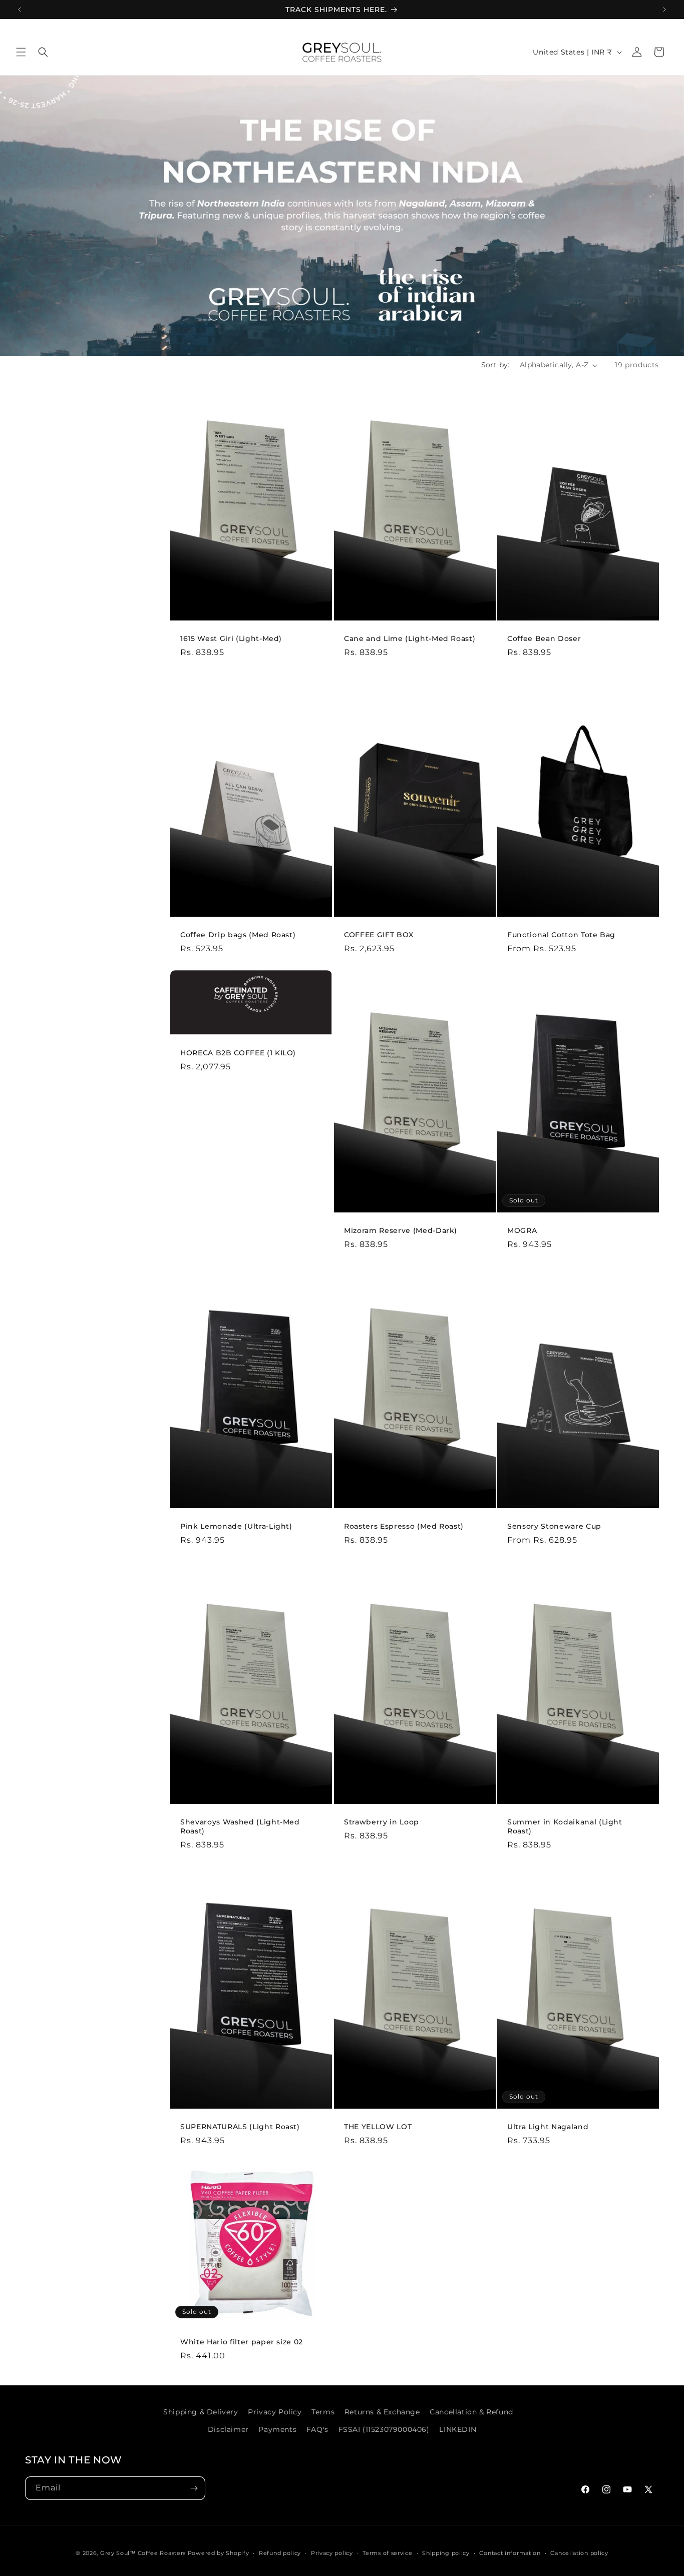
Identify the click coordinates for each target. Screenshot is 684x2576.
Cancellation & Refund (471, 2412)
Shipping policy (446, 2553)
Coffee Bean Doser (544, 638)
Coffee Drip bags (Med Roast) (238, 934)
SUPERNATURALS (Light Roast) (240, 2127)
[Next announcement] (664, 10)
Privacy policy (332, 2553)
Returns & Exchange (382, 2412)
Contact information (510, 2553)
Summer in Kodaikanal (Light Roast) (565, 1826)
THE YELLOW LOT (378, 2127)
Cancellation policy (579, 2553)
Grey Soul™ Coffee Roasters (143, 2553)
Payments (277, 2429)
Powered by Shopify (219, 2553)
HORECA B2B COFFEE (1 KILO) (238, 1053)
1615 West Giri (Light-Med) (231, 638)
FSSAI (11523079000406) (384, 2429)
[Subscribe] (194, 2488)
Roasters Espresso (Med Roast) (404, 1526)
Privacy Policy (275, 2412)
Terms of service (387, 2553)
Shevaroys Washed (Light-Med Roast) (240, 1826)
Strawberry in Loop (382, 1822)
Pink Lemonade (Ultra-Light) (236, 1526)
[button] (21, 52)
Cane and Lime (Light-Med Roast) (410, 638)
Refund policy (280, 2553)
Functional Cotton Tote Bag (561, 934)
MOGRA (522, 1230)
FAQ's (317, 2429)
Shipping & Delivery (201, 2412)
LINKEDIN (458, 2429)
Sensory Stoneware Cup (554, 1526)
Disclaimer (228, 2429)
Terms (323, 2412)
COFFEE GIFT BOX (379, 934)
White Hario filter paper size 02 (242, 2342)
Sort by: (495, 365)
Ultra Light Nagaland (548, 2127)
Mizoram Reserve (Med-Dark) (401, 1230)
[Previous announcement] (20, 10)
